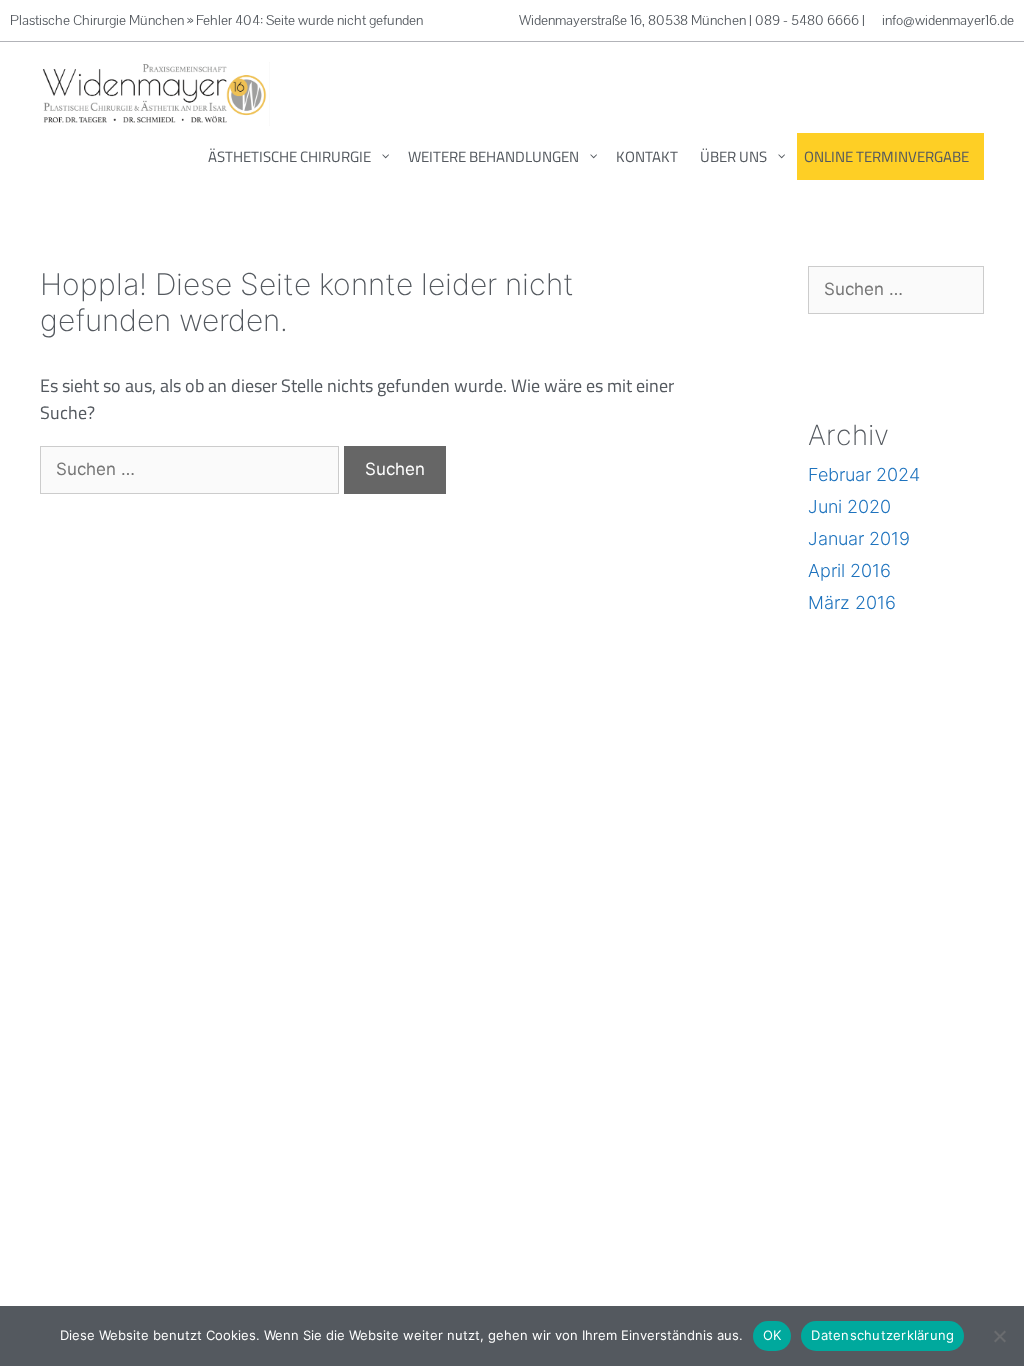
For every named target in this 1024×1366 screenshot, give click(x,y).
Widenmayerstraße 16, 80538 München (634, 20)
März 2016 (852, 602)
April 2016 (849, 570)
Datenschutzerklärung (882, 1335)
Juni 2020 (849, 506)
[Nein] (999, 1336)
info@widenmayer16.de (948, 20)
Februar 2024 (864, 474)
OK (772, 1335)
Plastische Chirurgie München (97, 20)
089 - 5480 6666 (807, 20)
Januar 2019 (859, 538)
